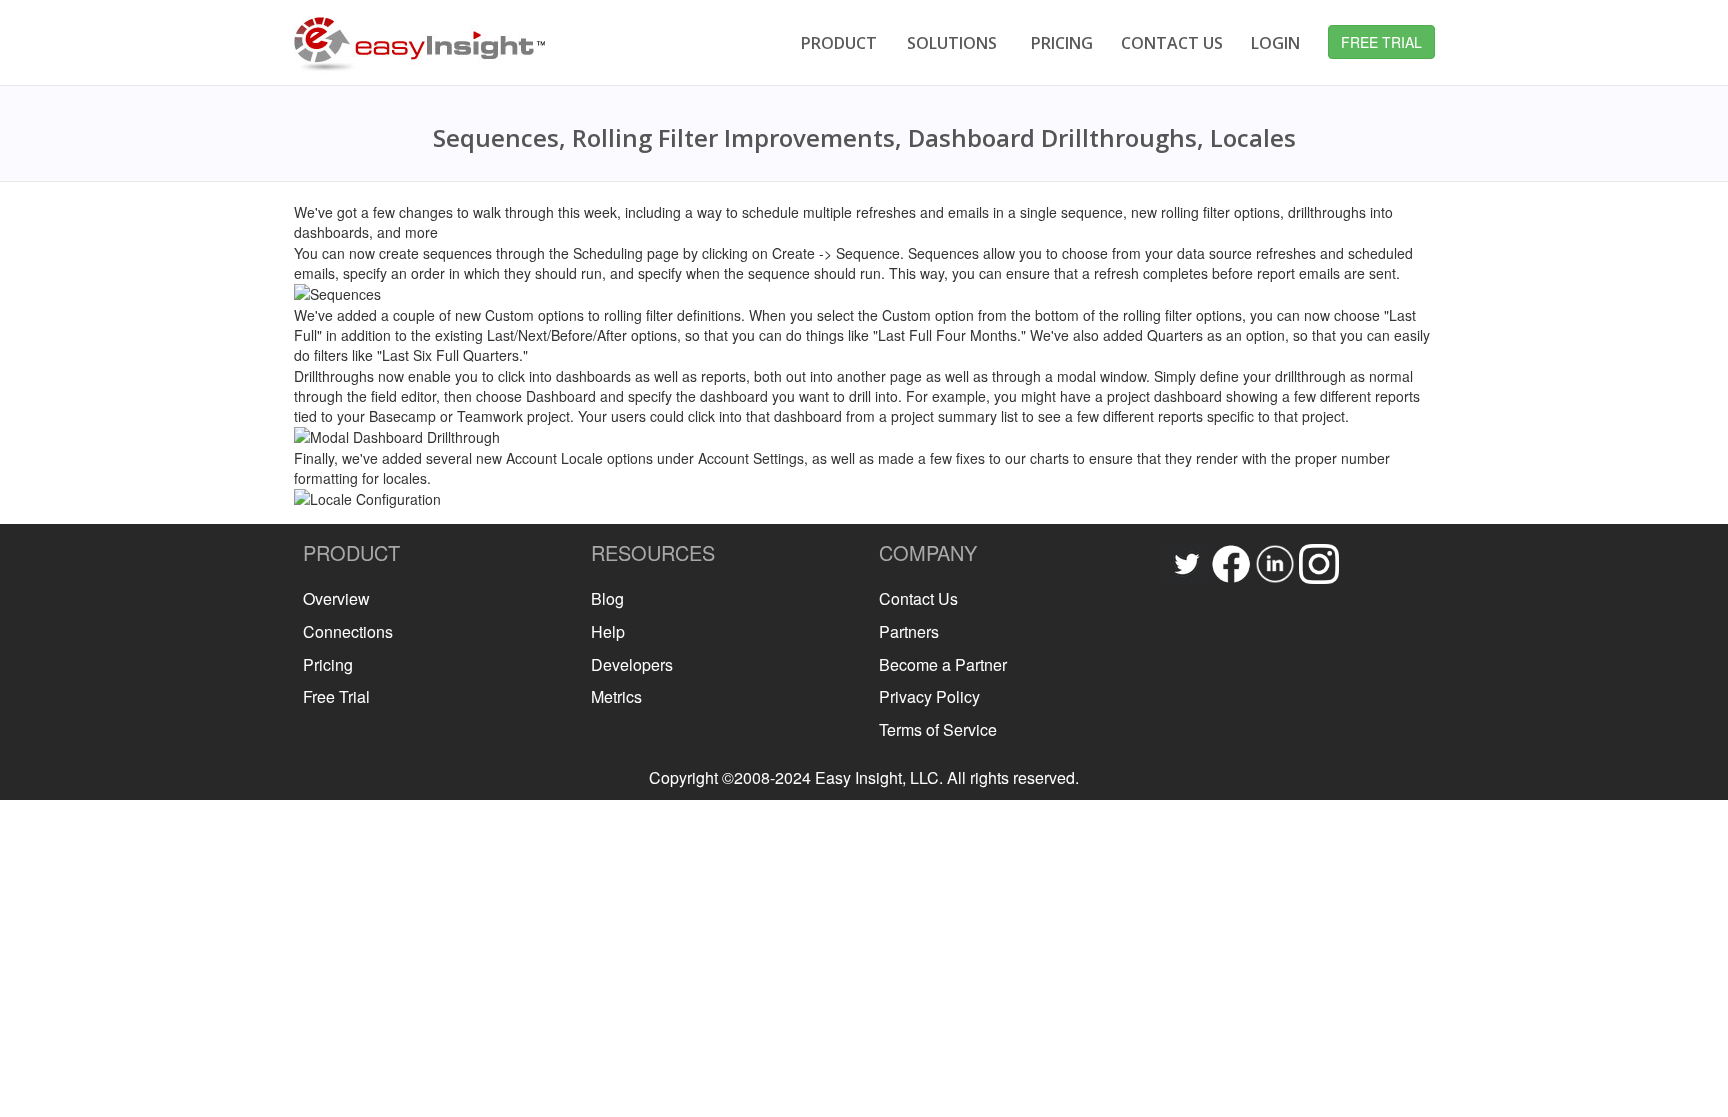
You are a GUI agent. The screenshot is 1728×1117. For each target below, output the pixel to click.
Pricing (328, 664)
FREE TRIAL (1381, 42)
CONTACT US (1172, 43)
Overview (336, 598)
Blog (607, 598)
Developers (632, 664)
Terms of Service (938, 729)
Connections (348, 631)
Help (608, 631)
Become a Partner (943, 664)
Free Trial (336, 696)
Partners (909, 631)
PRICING (1062, 43)
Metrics (616, 696)
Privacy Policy (929, 696)
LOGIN (1275, 43)
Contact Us (918, 598)
